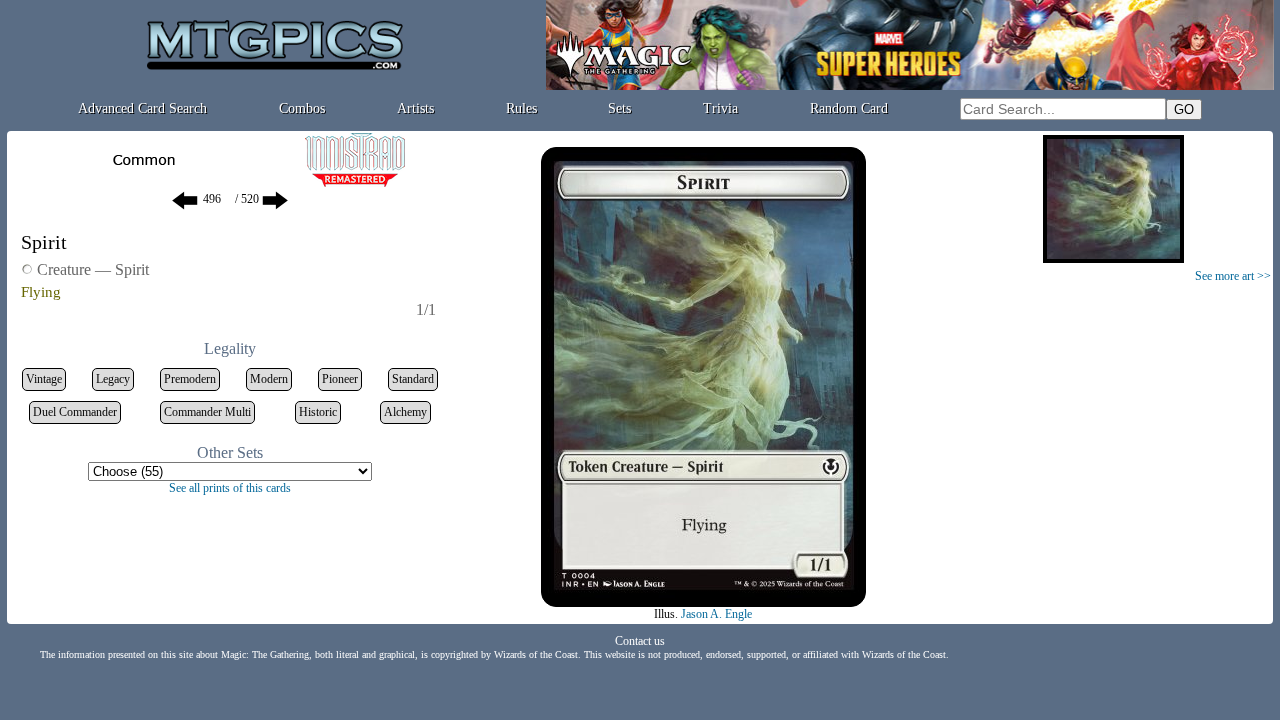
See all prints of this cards (230, 488)
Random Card (849, 108)
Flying (41, 292)
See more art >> (1233, 276)
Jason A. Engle (716, 614)
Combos (302, 108)
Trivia (720, 108)
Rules (521, 108)
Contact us (640, 641)
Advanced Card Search (142, 108)
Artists (415, 108)
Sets (619, 108)
